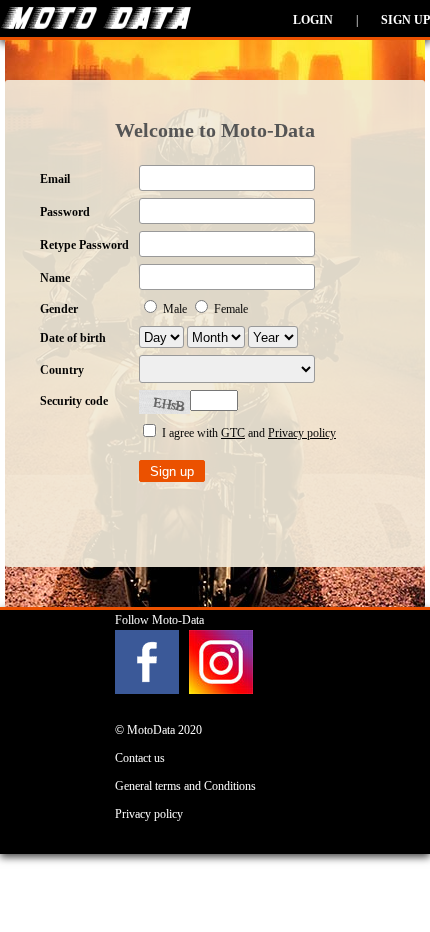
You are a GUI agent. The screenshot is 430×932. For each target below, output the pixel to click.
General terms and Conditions (185, 786)
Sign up (405, 20)
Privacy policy (302, 433)
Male (175, 309)
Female (229, 309)
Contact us (140, 758)
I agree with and (247, 433)
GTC (233, 433)
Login (313, 20)
